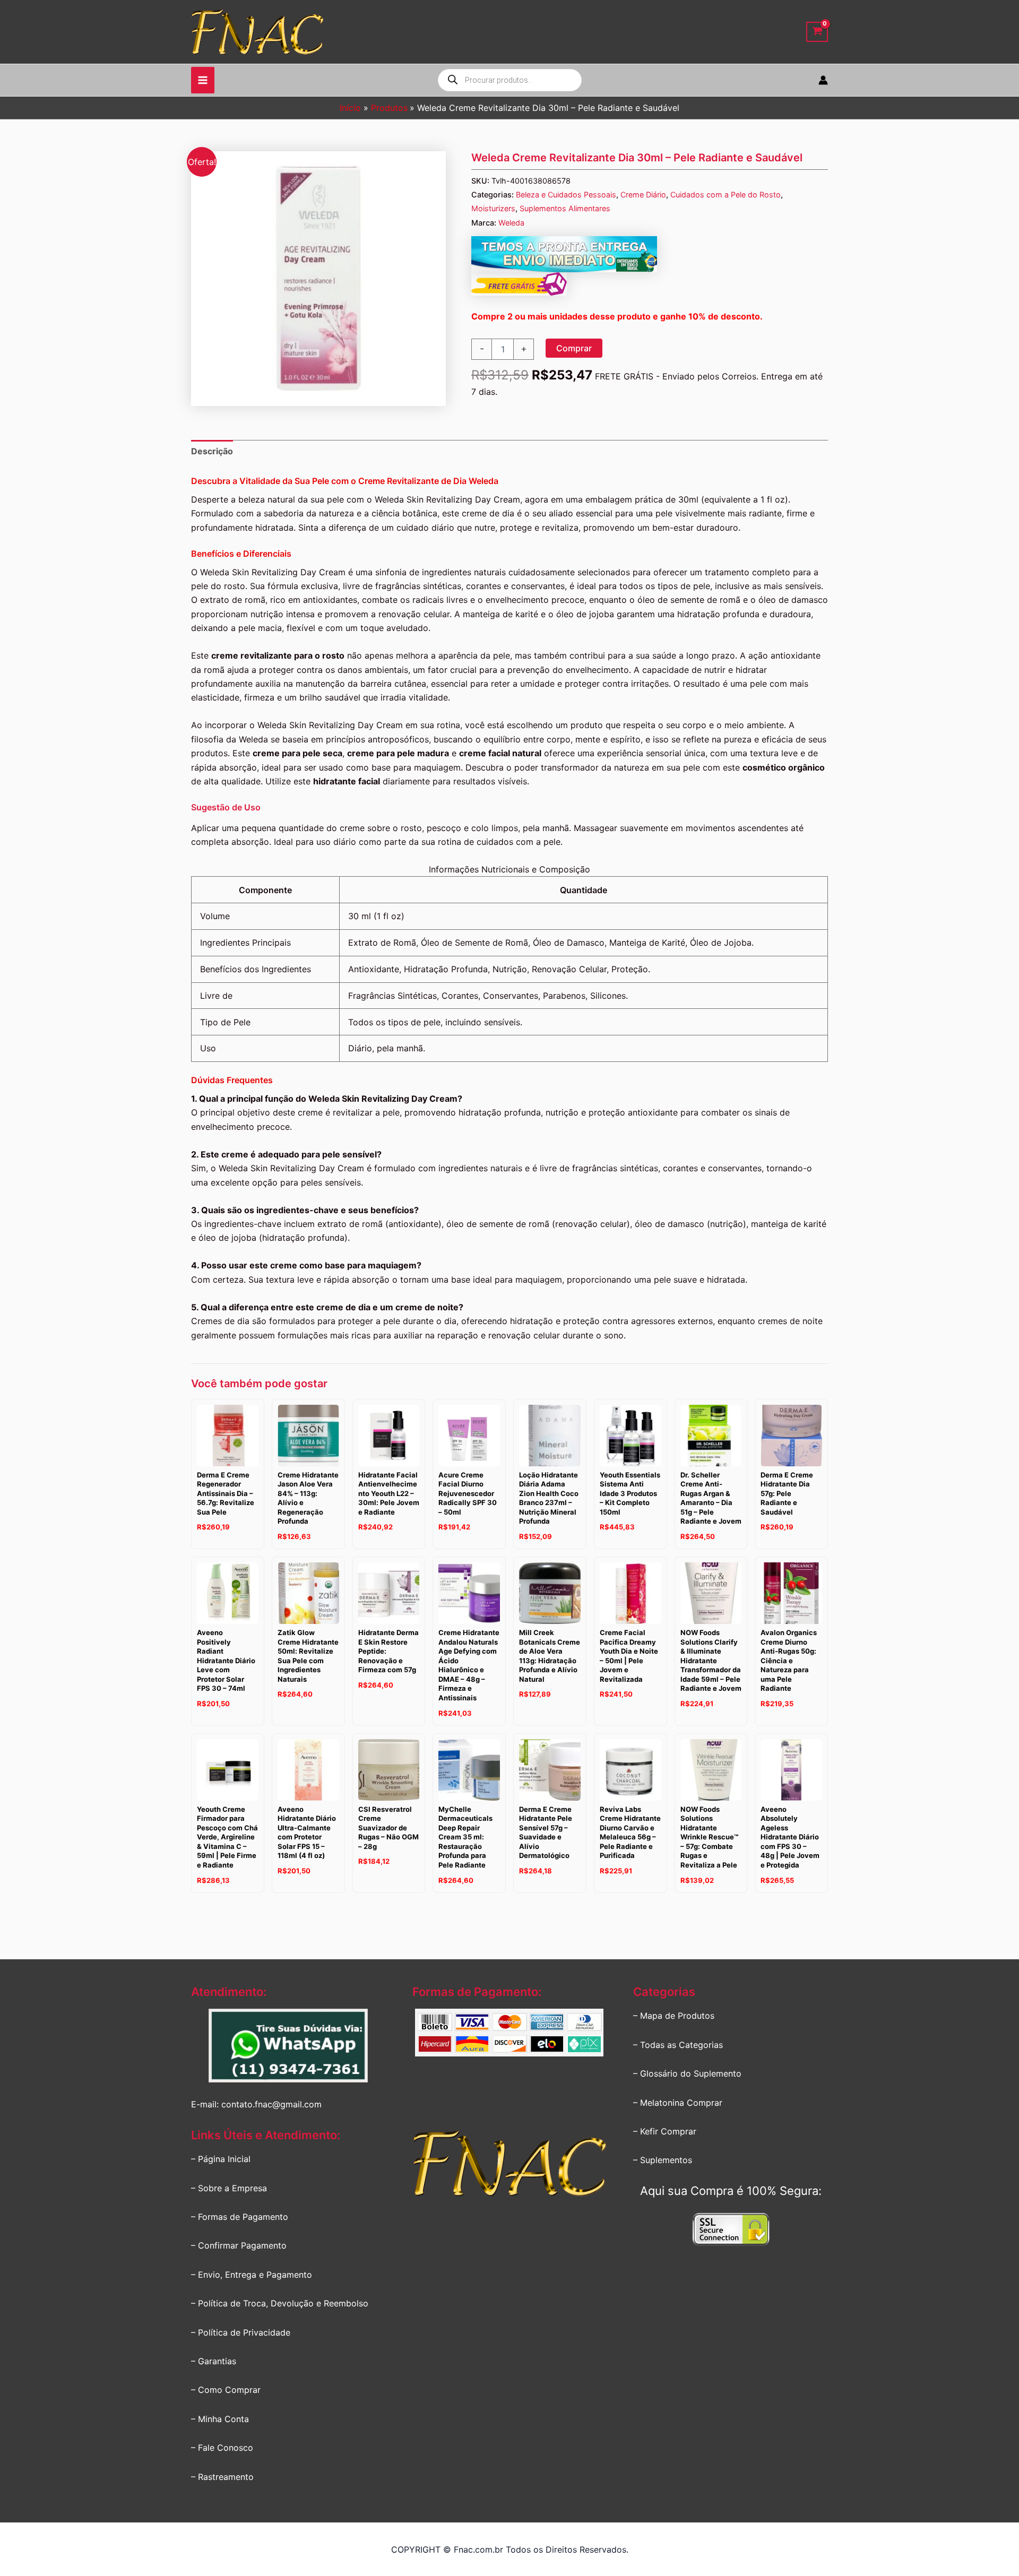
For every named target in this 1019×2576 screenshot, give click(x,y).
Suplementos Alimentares (565, 208)
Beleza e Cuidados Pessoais (566, 195)
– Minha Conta (220, 2419)
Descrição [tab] (212, 451)
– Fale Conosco (222, 2448)
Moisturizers (493, 208)
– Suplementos (663, 2160)
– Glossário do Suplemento (687, 2073)
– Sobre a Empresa (229, 2188)
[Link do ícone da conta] (823, 80)
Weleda (511, 223)
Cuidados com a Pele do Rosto (726, 195)
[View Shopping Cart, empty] (817, 32)
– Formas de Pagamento (240, 2217)
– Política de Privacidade (241, 2332)
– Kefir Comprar (665, 2131)
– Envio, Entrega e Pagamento (252, 2275)
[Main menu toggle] (203, 80)
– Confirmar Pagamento (239, 2245)
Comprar (574, 348)
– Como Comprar (226, 2390)
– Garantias (214, 2361)
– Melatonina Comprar (678, 2103)
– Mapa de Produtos (674, 2016)
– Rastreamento (222, 2477)
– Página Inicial (221, 2159)
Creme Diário (643, 195)
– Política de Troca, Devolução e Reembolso (280, 2303)
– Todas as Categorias (678, 2045)
